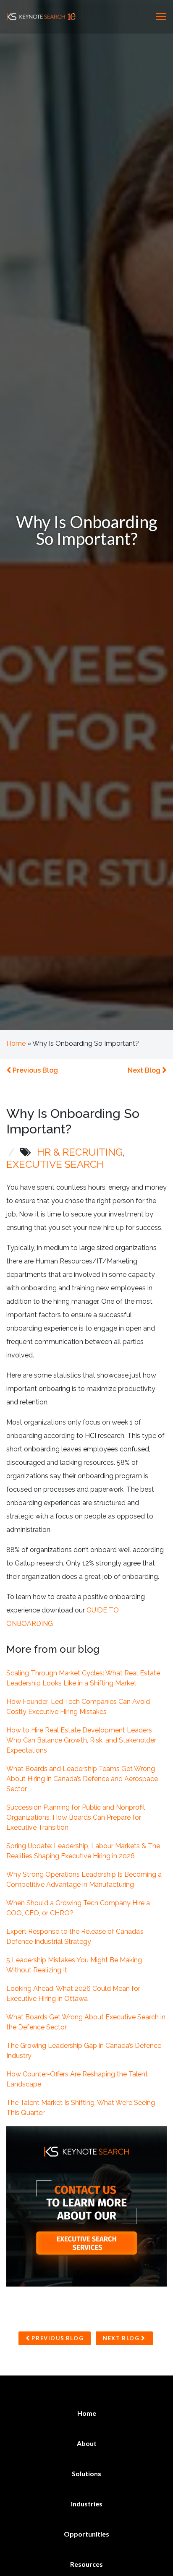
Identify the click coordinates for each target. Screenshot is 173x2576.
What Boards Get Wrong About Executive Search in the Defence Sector (86, 2022)
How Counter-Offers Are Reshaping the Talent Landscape (77, 2079)
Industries (87, 2504)
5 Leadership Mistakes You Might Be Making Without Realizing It (74, 1965)
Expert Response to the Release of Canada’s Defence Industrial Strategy (75, 1937)
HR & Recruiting (80, 1152)
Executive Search (55, 1164)
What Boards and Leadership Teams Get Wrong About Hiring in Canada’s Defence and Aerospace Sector (82, 1779)
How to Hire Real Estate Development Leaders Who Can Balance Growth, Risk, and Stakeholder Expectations (81, 1740)
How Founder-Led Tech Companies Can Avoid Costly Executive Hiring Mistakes (78, 1707)
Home (16, 1043)
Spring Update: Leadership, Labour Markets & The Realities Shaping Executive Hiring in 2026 (83, 1851)
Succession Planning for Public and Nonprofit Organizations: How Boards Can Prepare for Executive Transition (76, 1817)
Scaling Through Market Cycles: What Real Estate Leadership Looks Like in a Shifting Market (83, 1678)
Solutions (86, 2473)
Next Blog (145, 1070)
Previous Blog (34, 1070)
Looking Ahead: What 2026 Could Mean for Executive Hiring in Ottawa (73, 1994)
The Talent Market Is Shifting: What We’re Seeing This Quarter (81, 2108)
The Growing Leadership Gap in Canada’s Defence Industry (84, 2051)
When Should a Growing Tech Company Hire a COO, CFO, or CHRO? (78, 1908)
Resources (86, 2564)
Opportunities (86, 2534)
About (87, 2443)
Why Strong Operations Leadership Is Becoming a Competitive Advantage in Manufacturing (84, 1879)
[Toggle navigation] (161, 16)
